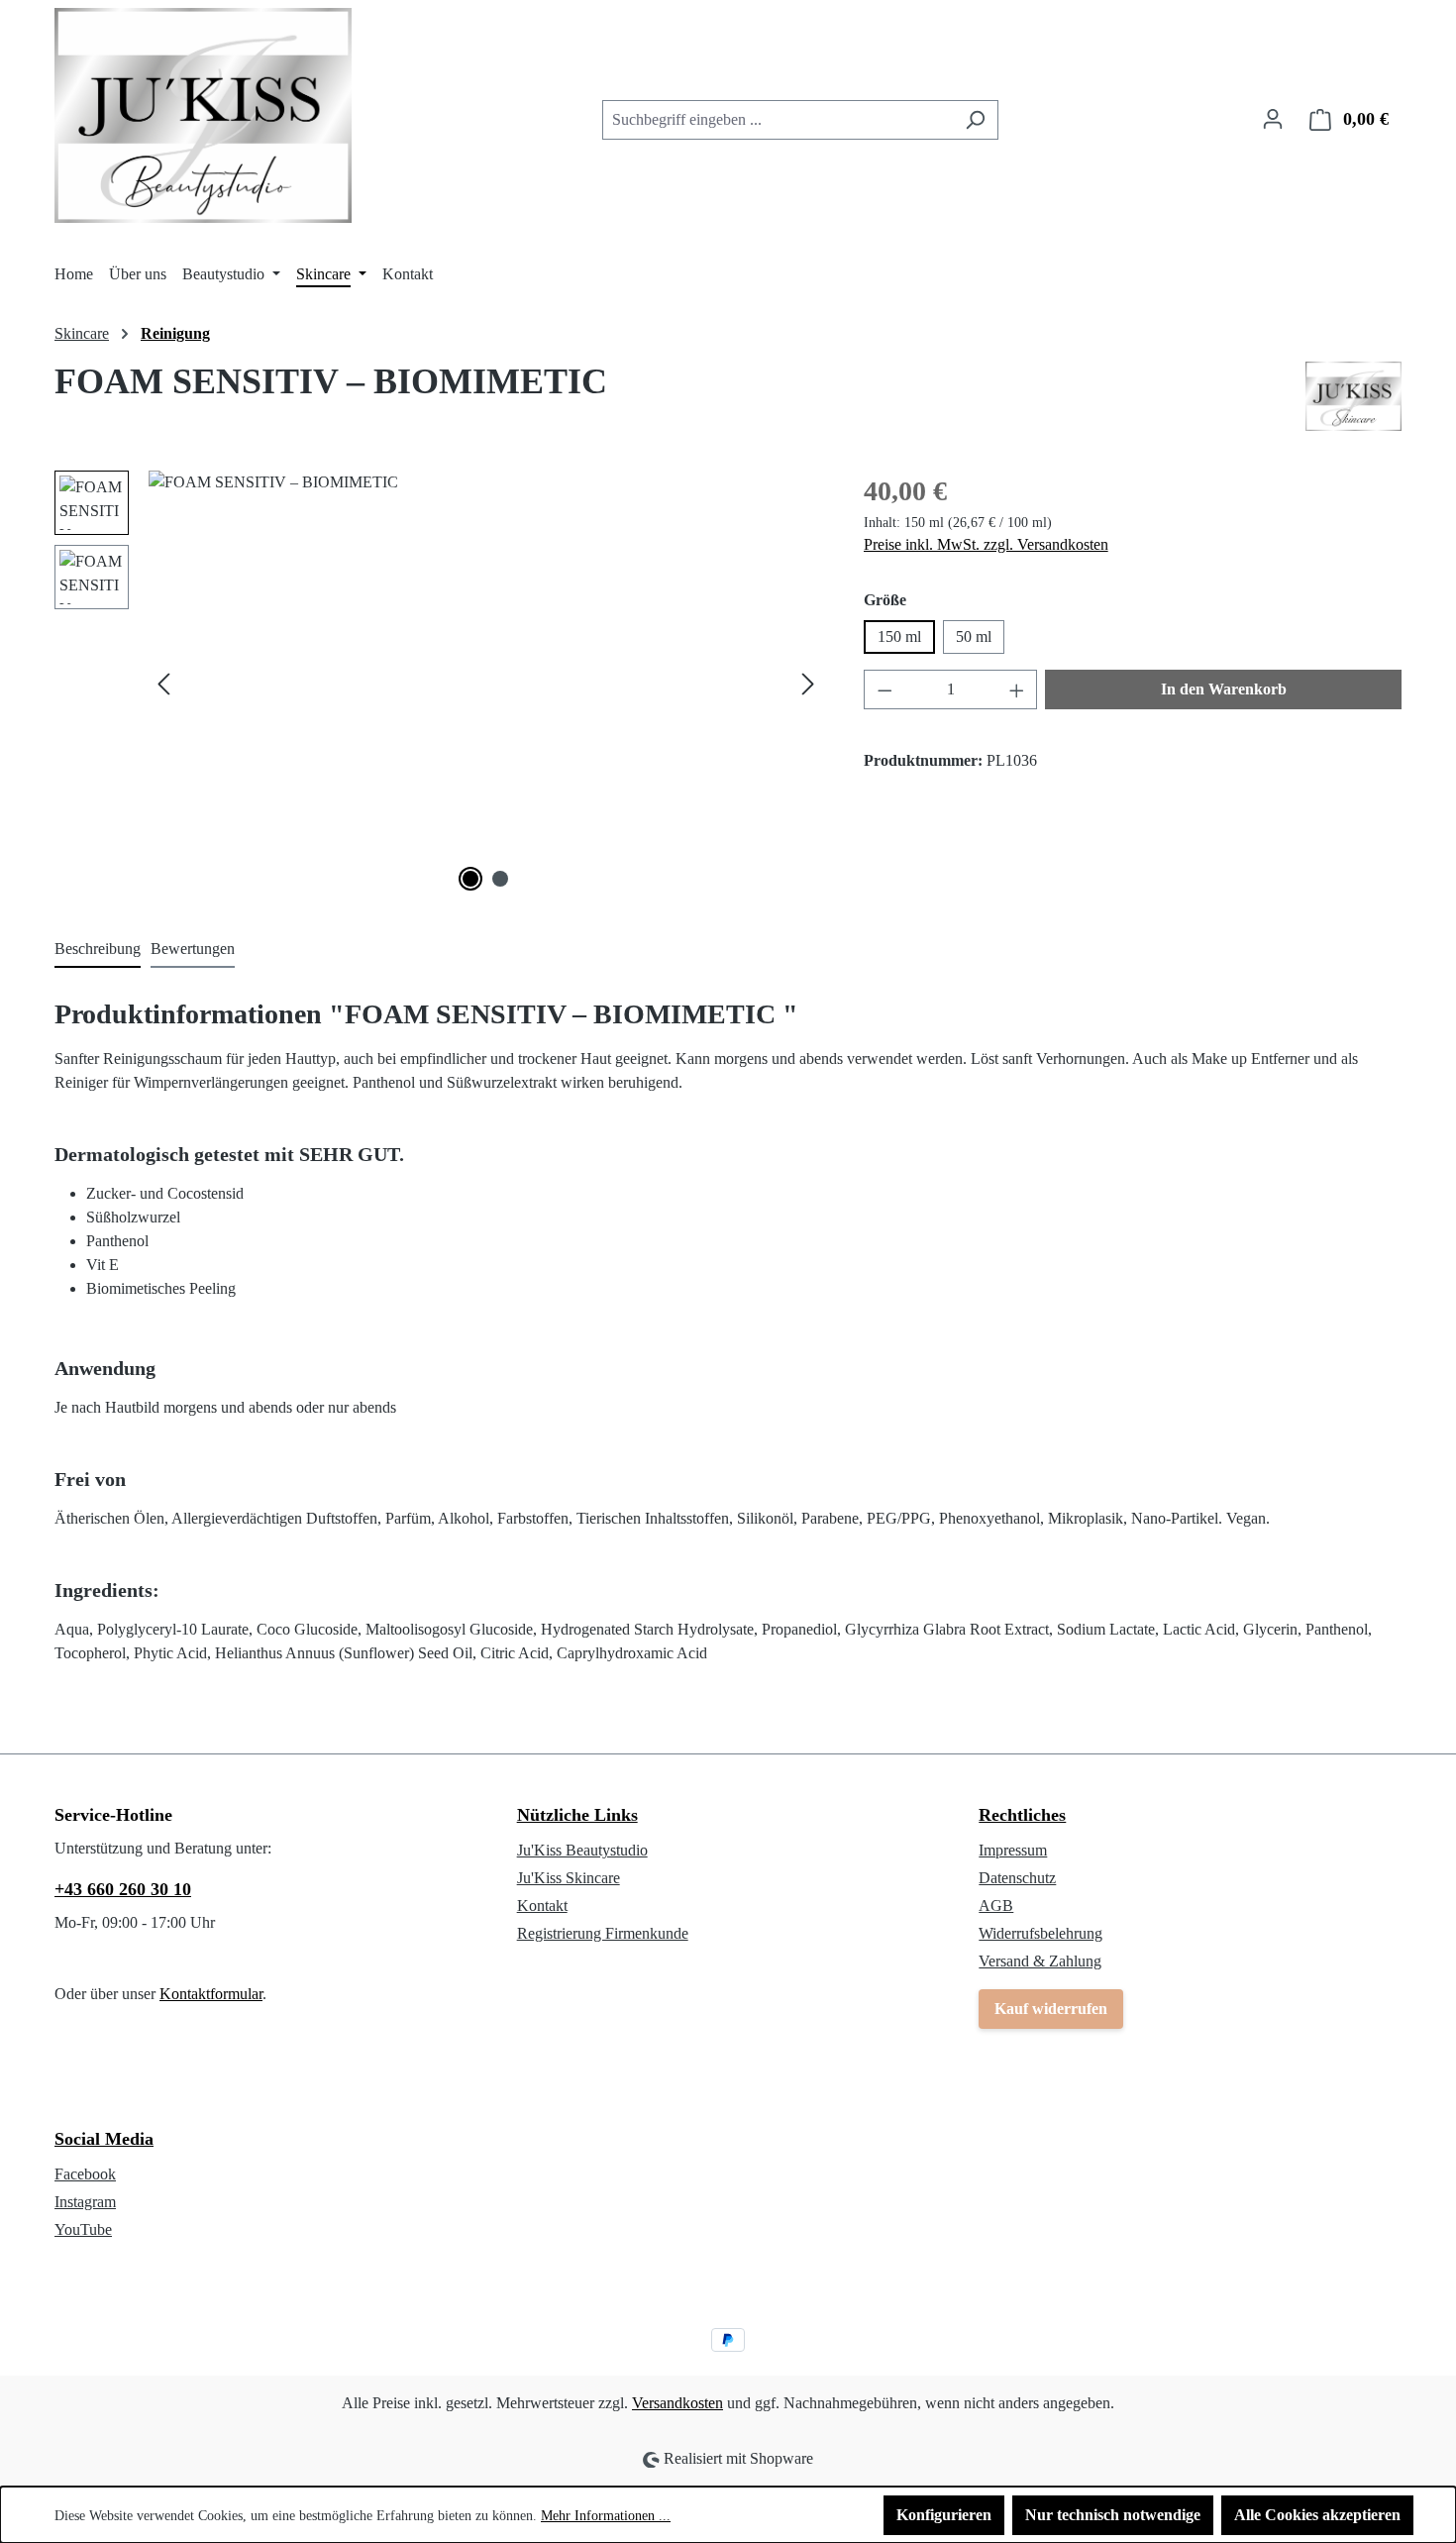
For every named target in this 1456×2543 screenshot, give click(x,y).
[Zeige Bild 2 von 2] (500, 879)
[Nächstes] (808, 684)
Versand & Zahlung (1040, 1961)
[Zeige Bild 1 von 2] (470, 879)
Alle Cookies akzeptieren (1317, 2515)
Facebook (85, 2174)
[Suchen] (975, 120)
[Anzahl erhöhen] (1017, 689)
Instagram (85, 2202)
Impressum (1013, 1850)
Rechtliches (1022, 1815)
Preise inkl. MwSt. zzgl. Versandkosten (986, 544)
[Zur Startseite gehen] (203, 115)
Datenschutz (1017, 1878)
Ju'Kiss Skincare (569, 1878)
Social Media (104, 2139)
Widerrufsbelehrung (1040, 1933)
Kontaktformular (211, 1994)
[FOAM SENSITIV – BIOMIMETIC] (486, 684)
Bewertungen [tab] (193, 949)
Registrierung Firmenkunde (603, 1933)
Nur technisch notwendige (1113, 2515)
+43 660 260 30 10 (123, 1889)
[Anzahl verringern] (884, 689)
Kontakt (542, 1906)
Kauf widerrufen (1051, 2009)
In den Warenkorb (1224, 689)
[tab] (98, 950)
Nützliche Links (577, 1815)
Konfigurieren (944, 2515)
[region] (439, 684)
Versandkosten (677, 2403)
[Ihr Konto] (1273, 119)
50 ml (974, 636)
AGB (996, 1906)
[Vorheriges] (163, 684)
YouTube (83, 2229)
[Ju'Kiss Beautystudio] (1353, 396)
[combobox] (778, 120)
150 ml (899, 636)
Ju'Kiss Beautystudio (582, 1850)
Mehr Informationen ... (606, 2516)
